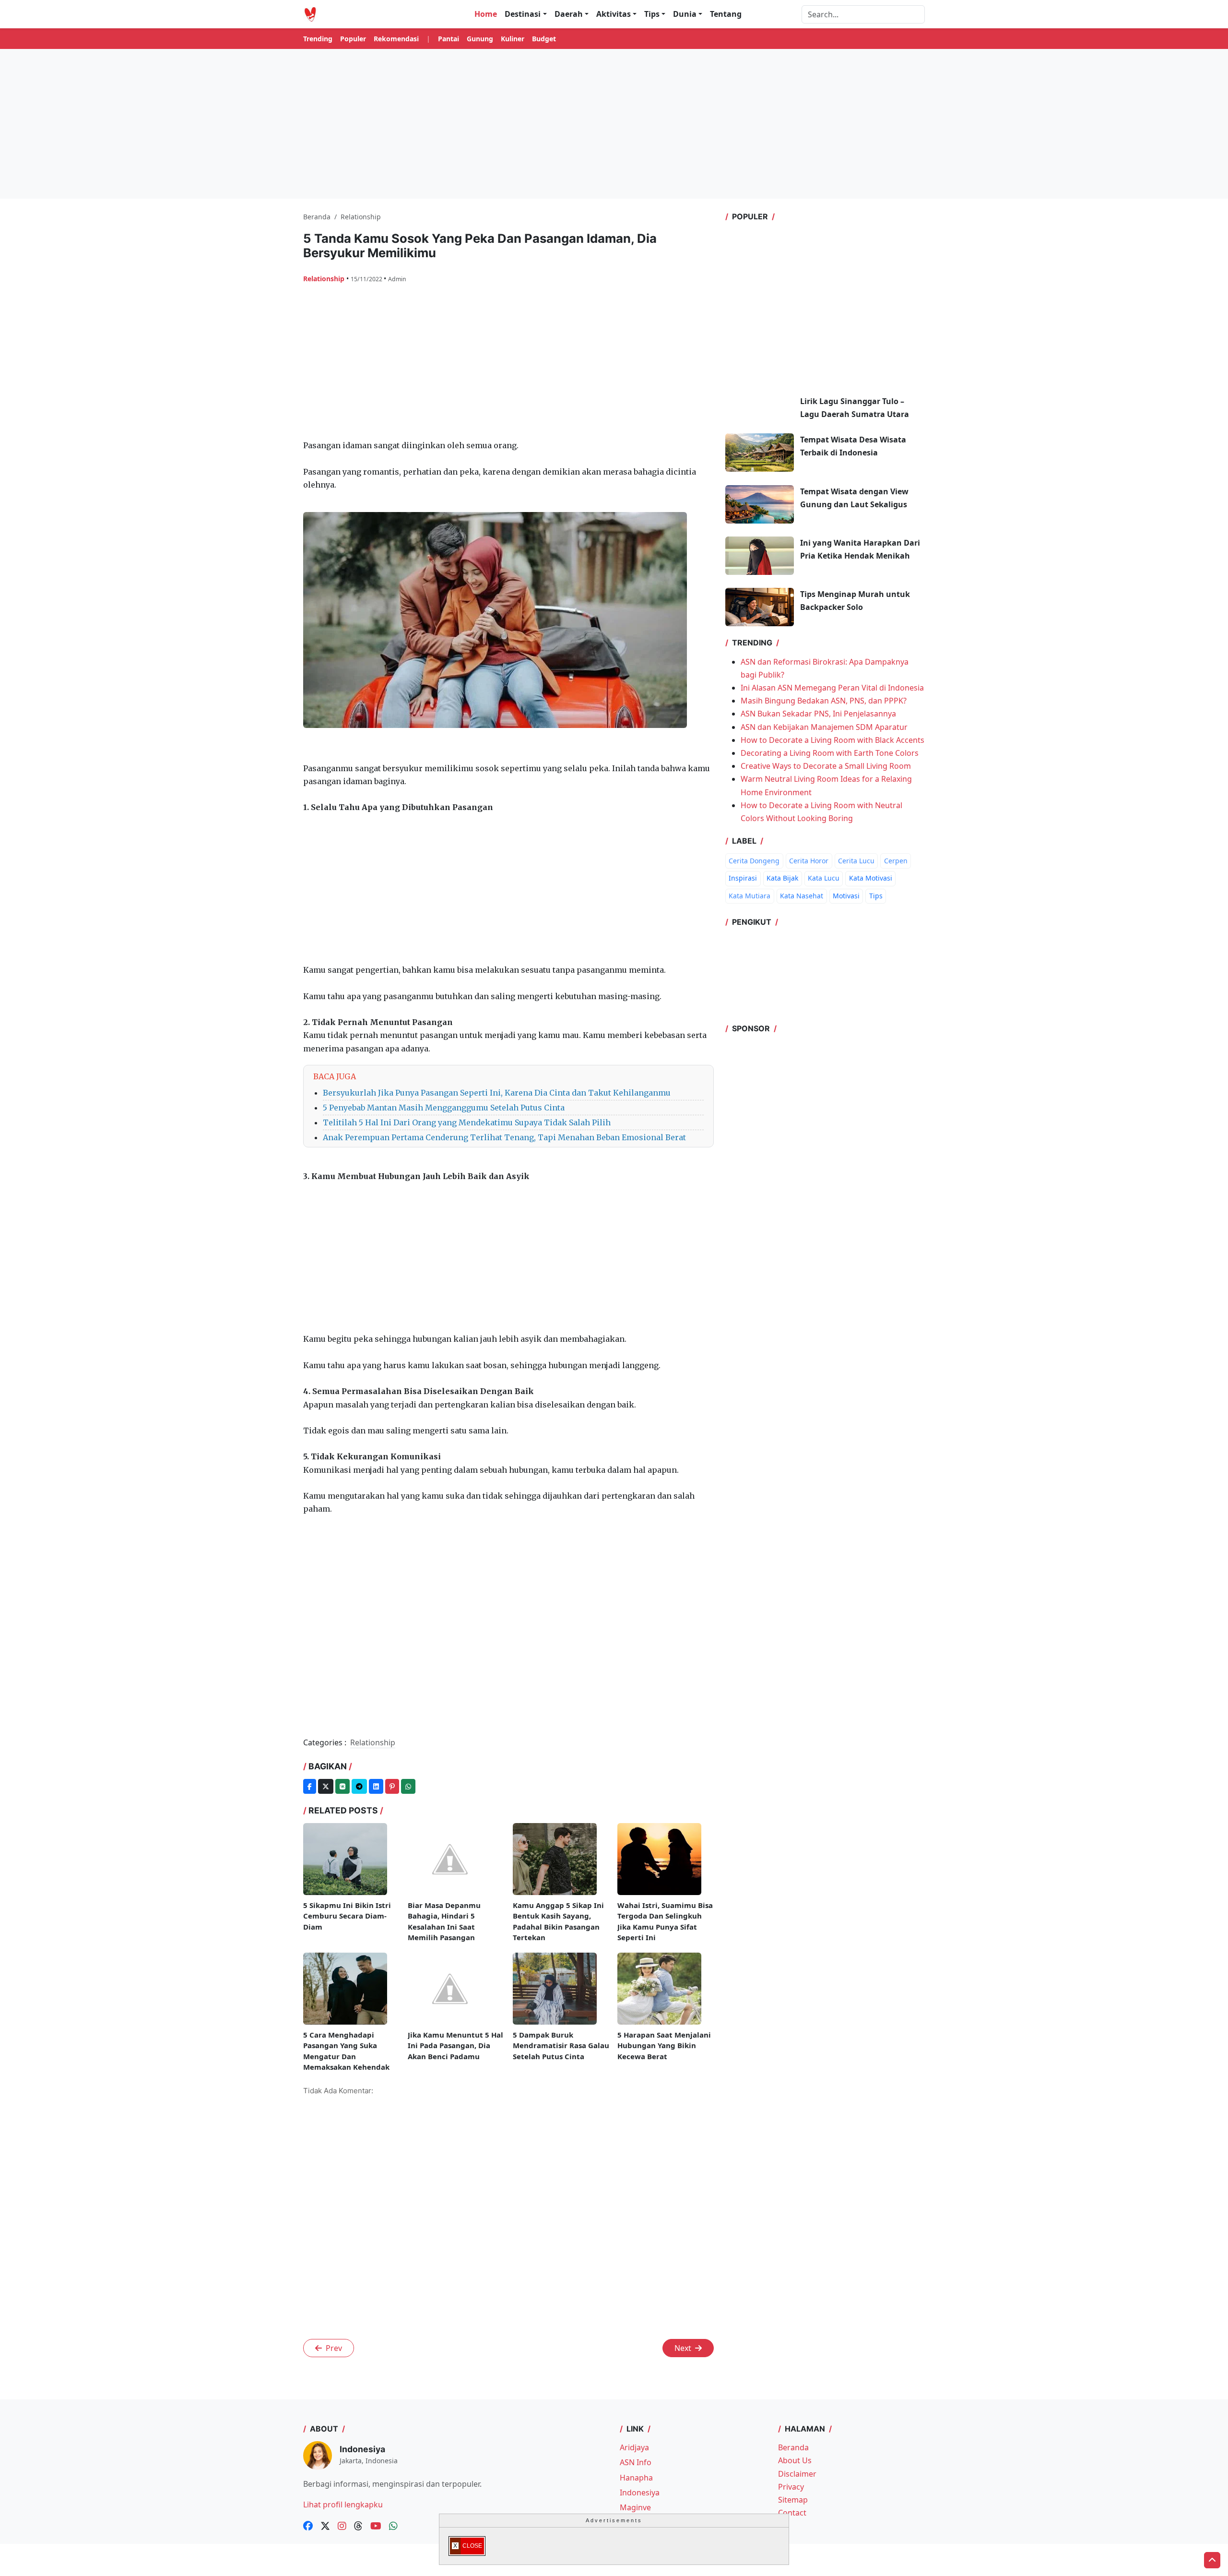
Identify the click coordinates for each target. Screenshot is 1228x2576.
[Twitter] (326, 1786)
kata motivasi (871, 878)
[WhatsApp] (408, 1786)
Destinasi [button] (523, 14)
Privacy (791, 2487)
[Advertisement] (614, 124)
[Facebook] (310, 1786)
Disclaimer (797, 2474)
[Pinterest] (392, 1786)
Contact (792, 2513)
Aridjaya (634, 2447)
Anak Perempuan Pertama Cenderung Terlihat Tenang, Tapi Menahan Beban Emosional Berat (504, 1137)
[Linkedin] (376, 1786)
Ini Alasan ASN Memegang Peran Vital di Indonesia (832, 688)
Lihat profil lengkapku (343, 2504)
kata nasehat (802, 896)
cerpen (896, 861)
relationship (325, 279)
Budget (544, 39)
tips (876, 896)
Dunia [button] (685, 14)
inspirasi (743, 878)
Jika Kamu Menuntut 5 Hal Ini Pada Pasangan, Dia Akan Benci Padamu (455, 2045)
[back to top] (1212, 2560)
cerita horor (809, 861)
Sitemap (793, 2500)
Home (486, 14)
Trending (318, 39)
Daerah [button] (569, 14)
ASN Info (636, 2462)
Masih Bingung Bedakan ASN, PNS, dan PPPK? (824, 701)
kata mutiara (750, 896)
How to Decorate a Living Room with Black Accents (832, 740)
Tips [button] (652, 14)
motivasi (846, 896)
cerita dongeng (754, 861)
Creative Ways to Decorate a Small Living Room (826, 766)
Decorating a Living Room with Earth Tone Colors (830, 753)
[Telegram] (359, 1786)
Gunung (480, 39)
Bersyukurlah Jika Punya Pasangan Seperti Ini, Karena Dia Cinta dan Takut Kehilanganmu (497, 1093)
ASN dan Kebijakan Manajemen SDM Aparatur (824, 727)
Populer (353, 39)
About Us (795, 2460)
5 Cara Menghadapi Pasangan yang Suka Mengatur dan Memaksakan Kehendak (346, 2051)
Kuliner (513, 39)
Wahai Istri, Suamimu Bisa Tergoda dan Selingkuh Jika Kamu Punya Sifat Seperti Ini (665, 1921)
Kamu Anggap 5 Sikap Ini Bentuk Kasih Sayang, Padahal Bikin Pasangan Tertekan (558, 1921)
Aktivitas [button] (614, 14)
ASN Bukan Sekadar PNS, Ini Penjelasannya (818, 714)
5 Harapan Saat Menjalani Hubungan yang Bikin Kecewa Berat (664, 2045)
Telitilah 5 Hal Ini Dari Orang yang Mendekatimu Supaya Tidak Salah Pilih (467, 1122)
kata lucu (824, 878)
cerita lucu (856, 861)
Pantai (449, 39)
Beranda (793, 2447)
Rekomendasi (396, 39)
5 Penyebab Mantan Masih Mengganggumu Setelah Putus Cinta (444, 1108)
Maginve (635, 2507)
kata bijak (782, 878)
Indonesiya (640, 2493)
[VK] (342, 1786)
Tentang (726, 14)
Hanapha (636, 2478)
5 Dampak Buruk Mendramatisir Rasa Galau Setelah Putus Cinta (561, 2045)
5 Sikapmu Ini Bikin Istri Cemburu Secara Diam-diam (347, 1916)
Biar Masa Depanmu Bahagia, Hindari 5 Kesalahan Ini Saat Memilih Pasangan (444, 1921)
